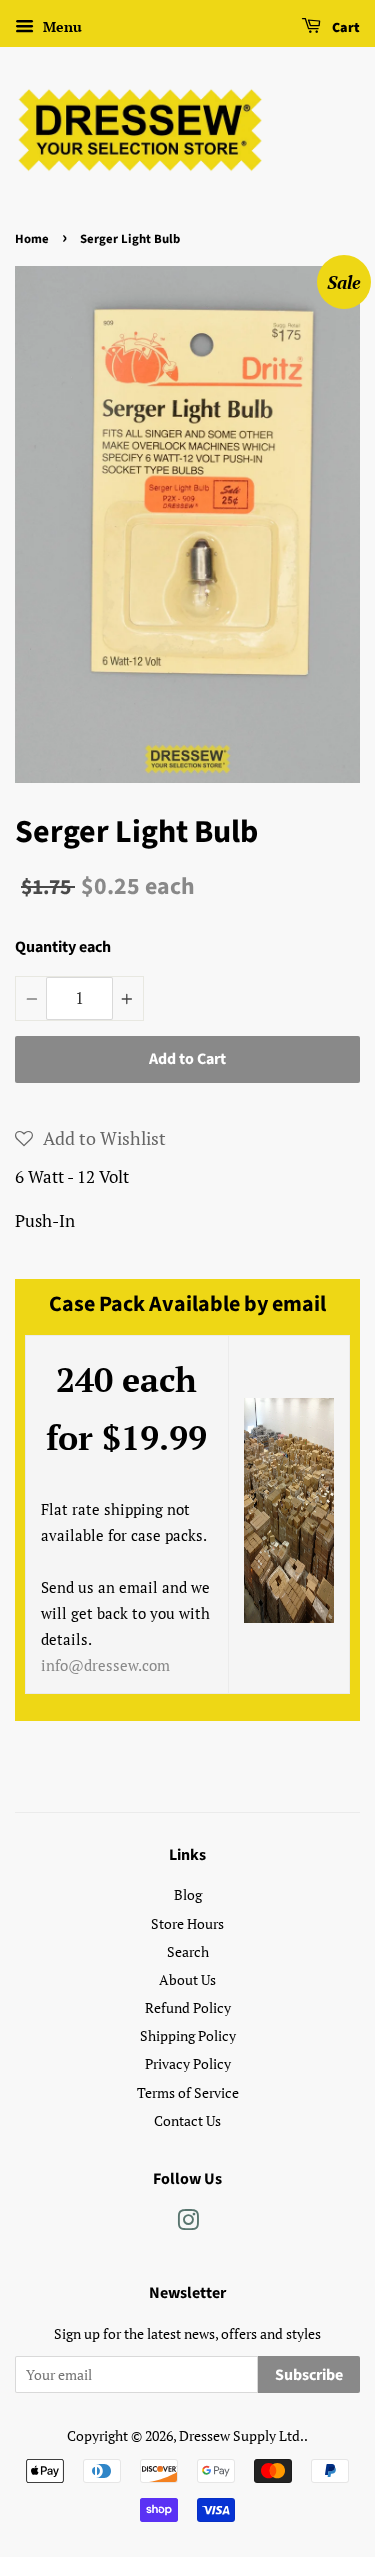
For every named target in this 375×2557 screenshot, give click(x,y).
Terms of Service (188, 2092)
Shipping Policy (188, 2035)
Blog (188, 1894)
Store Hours (187, 1923)
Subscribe (309, 2375)
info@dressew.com (105, 1665)
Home (32, 239)
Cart (344, 28)
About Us (187, 1979)
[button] (90, 1138)
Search (188, 1951)
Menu (60, 26)
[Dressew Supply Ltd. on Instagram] (188, 2223)
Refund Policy (188, 2007)
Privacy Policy (188, 2063)
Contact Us (187, 2120)
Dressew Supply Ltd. (241, 2435)
